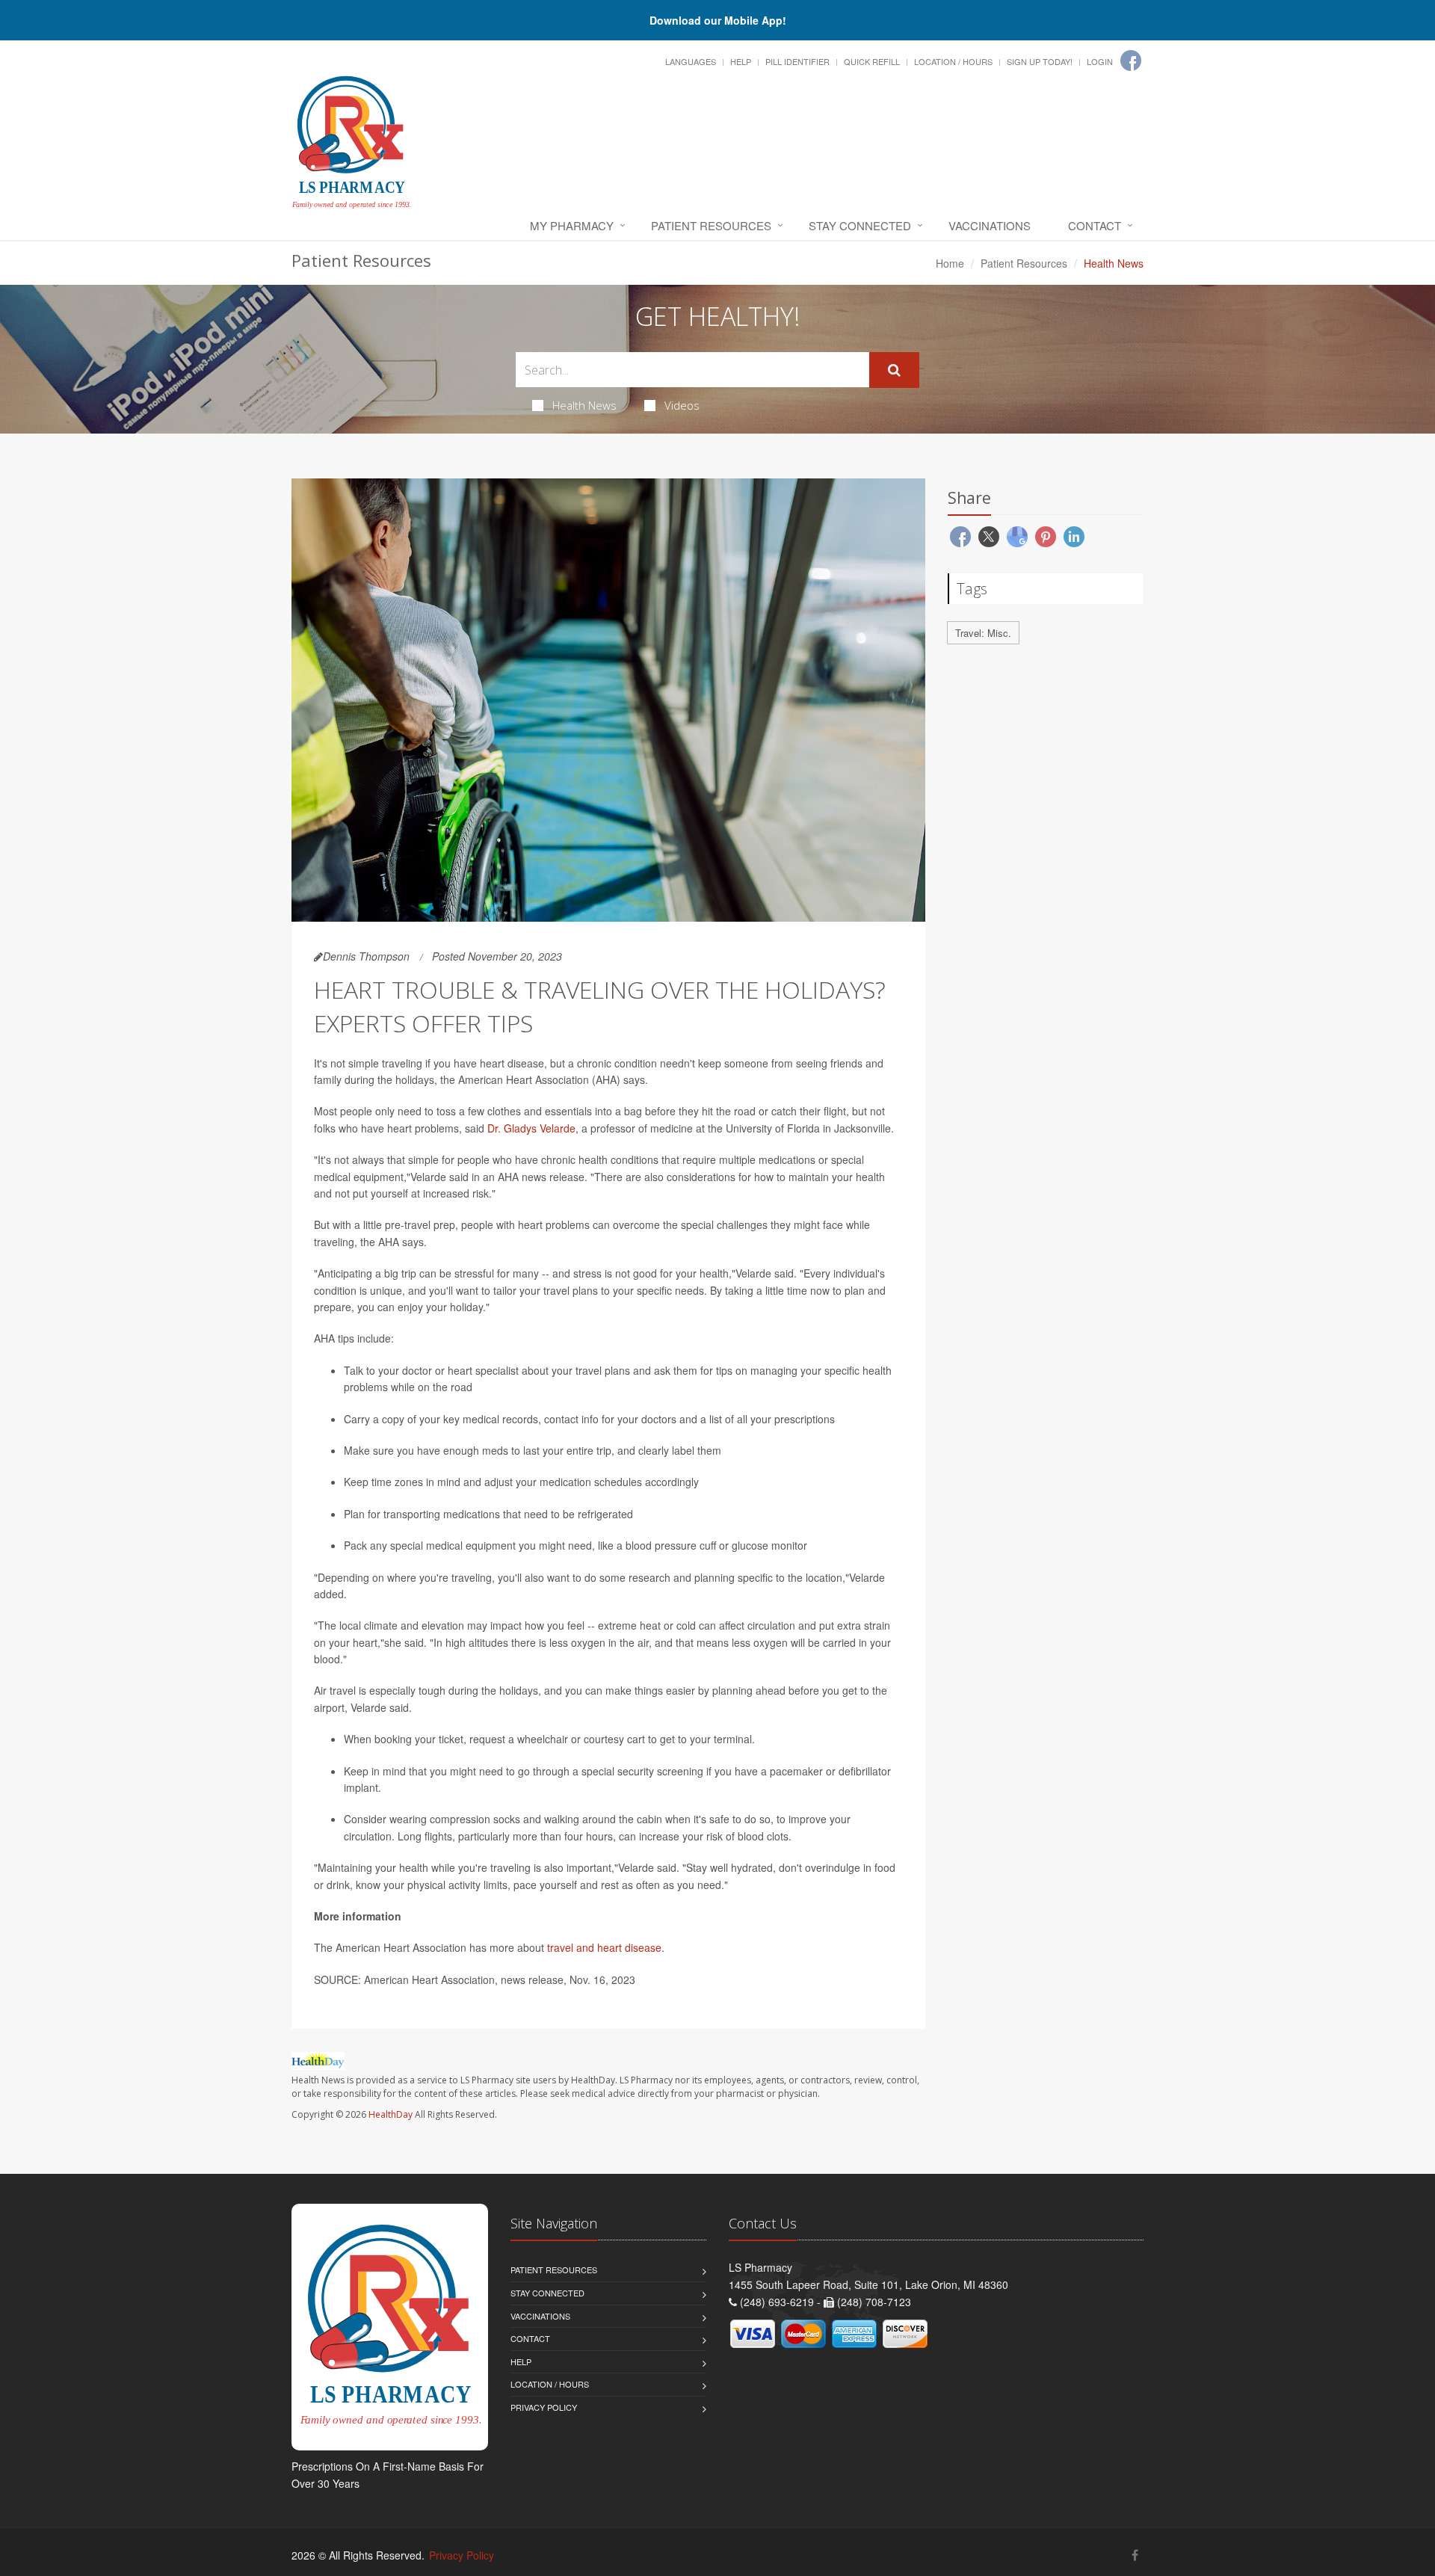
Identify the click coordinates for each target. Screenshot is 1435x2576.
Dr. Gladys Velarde (531, 1128)
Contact (1095, 225)
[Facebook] (1131, 61)
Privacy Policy (544, 2407)
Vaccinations (990, 225)
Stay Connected (860, 225)
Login (1100, 61)
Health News (584, 405)
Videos (682, 405)
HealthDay (391, 2114)
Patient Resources (711, 225)
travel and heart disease (604, 1947)
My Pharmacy (572, 225)
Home (950, 263)
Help (741, 61)
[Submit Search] (894, 370)
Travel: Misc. (983, 633)
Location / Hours (953, 61)
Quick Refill (872, 61)
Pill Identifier (797, 61)
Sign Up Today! (1040, 61)
